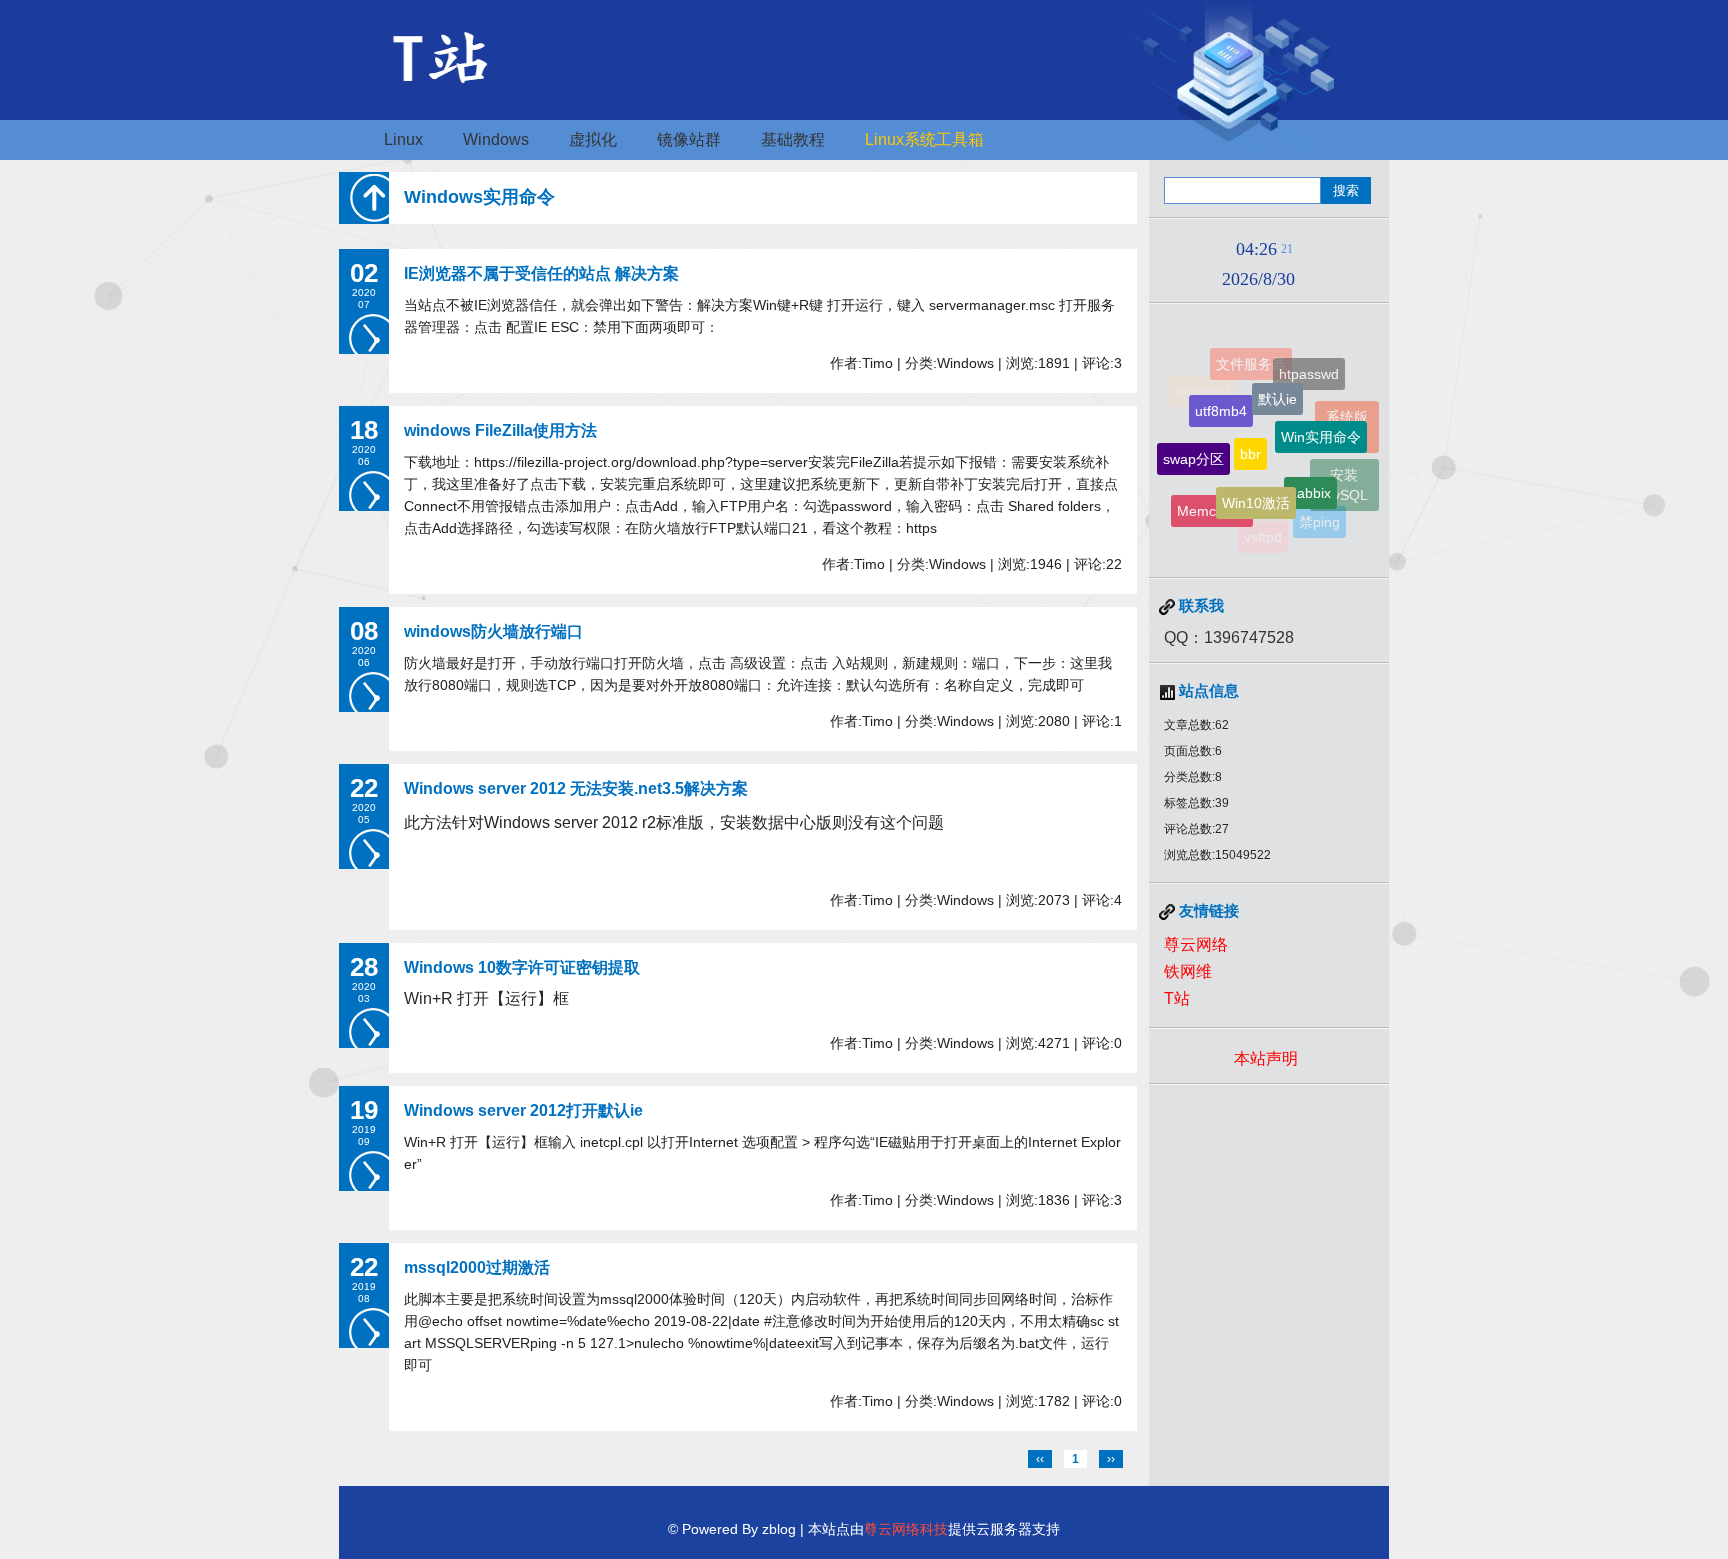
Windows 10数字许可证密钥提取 (522, 967)
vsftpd (1263, 530)
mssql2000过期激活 (477, 1267)
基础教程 (793, 139)
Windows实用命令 (479, 197)
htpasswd (1309, 369)
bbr (1250, 434)
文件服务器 (1251, 361)
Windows (496, 139)
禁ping (1319, 516)
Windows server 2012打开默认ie (523, 1110)
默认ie (1277, 383)
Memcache (1212, 503)
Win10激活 (1256, 485)
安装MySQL (1344, 479)
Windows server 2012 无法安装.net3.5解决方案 (576, 788)
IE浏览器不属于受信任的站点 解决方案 (541, 273)
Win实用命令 (1321, 420)
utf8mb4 (1221, 396)
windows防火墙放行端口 (493, 631)
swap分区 (1193, 447)
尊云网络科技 (906, 1529)
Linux (403, 139)
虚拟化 (593, 139)
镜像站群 (689, 139)
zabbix (1310, 476)
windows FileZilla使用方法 (500, 430)
